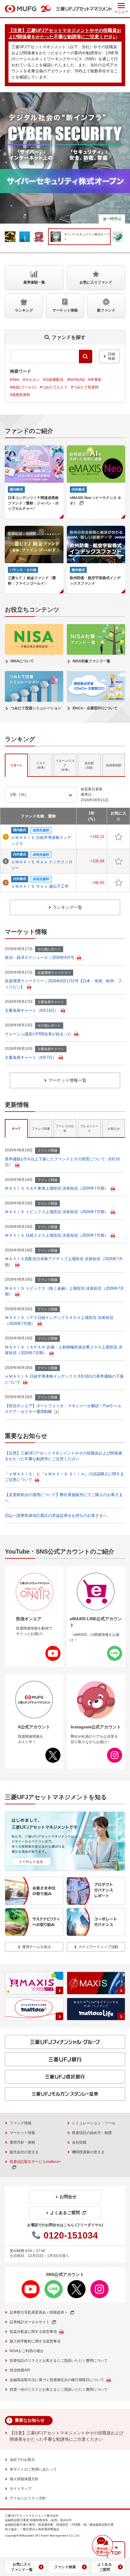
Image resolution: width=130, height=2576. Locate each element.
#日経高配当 (53, 380)
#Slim (15, 380)
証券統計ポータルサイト (30, 2322)
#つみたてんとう (54, 387)
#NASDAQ (76, 380)
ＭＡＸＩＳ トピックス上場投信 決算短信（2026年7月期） (57, 1212)
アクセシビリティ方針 (28, 2498)
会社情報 (79, 2142)
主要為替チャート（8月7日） (31, 1057)
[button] (102, 2546)
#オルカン (31, 380)
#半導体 (95, 380)
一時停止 (114, 219)
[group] (80, 237)
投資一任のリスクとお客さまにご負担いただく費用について (59, 2389)
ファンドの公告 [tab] (65, 1128)
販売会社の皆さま (24, 2152)
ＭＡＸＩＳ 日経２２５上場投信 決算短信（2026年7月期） (57, 1235)
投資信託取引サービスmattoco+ (35, 2162)
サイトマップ (21, 2489)
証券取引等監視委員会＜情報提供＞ (39, 2312)
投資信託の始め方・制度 (92, 2133)
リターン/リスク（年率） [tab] (65, 765)
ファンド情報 (21, 2123)
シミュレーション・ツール (94, 2123)
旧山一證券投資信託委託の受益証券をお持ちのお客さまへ (56, 1515)
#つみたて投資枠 (85, 387)
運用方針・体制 (22, 2142)
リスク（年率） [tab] (41, 765)
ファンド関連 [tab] (41, 1129)
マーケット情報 (22, 2133)
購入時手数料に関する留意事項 (35, 2341)
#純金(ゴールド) (23, 387)
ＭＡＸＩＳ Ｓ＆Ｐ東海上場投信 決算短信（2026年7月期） (57, 1188)
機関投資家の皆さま (88, 2152)
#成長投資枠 (20, 395)
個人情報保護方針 (24, 2479)
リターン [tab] (16, 765)
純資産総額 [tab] (114, 765)
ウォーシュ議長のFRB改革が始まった (38, 1034)
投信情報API (20, 2370)
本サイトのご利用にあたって (33, 2469)
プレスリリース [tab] (89, 1128)
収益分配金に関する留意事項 (33, 2332)
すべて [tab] (16, 1129)
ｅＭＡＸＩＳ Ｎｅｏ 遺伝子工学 (40, 886)
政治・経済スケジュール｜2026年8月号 (40, 957)
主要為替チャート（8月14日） (32, 1010)
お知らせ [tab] (114, 1129)
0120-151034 (71, 2235)
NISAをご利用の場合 (27, 2351)
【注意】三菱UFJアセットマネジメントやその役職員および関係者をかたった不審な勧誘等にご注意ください (67, 2436)
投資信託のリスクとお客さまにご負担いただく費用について (59, 2361)
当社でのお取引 (22, 2460)
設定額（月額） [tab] (89, 765)
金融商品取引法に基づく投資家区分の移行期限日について (57, 2380)
